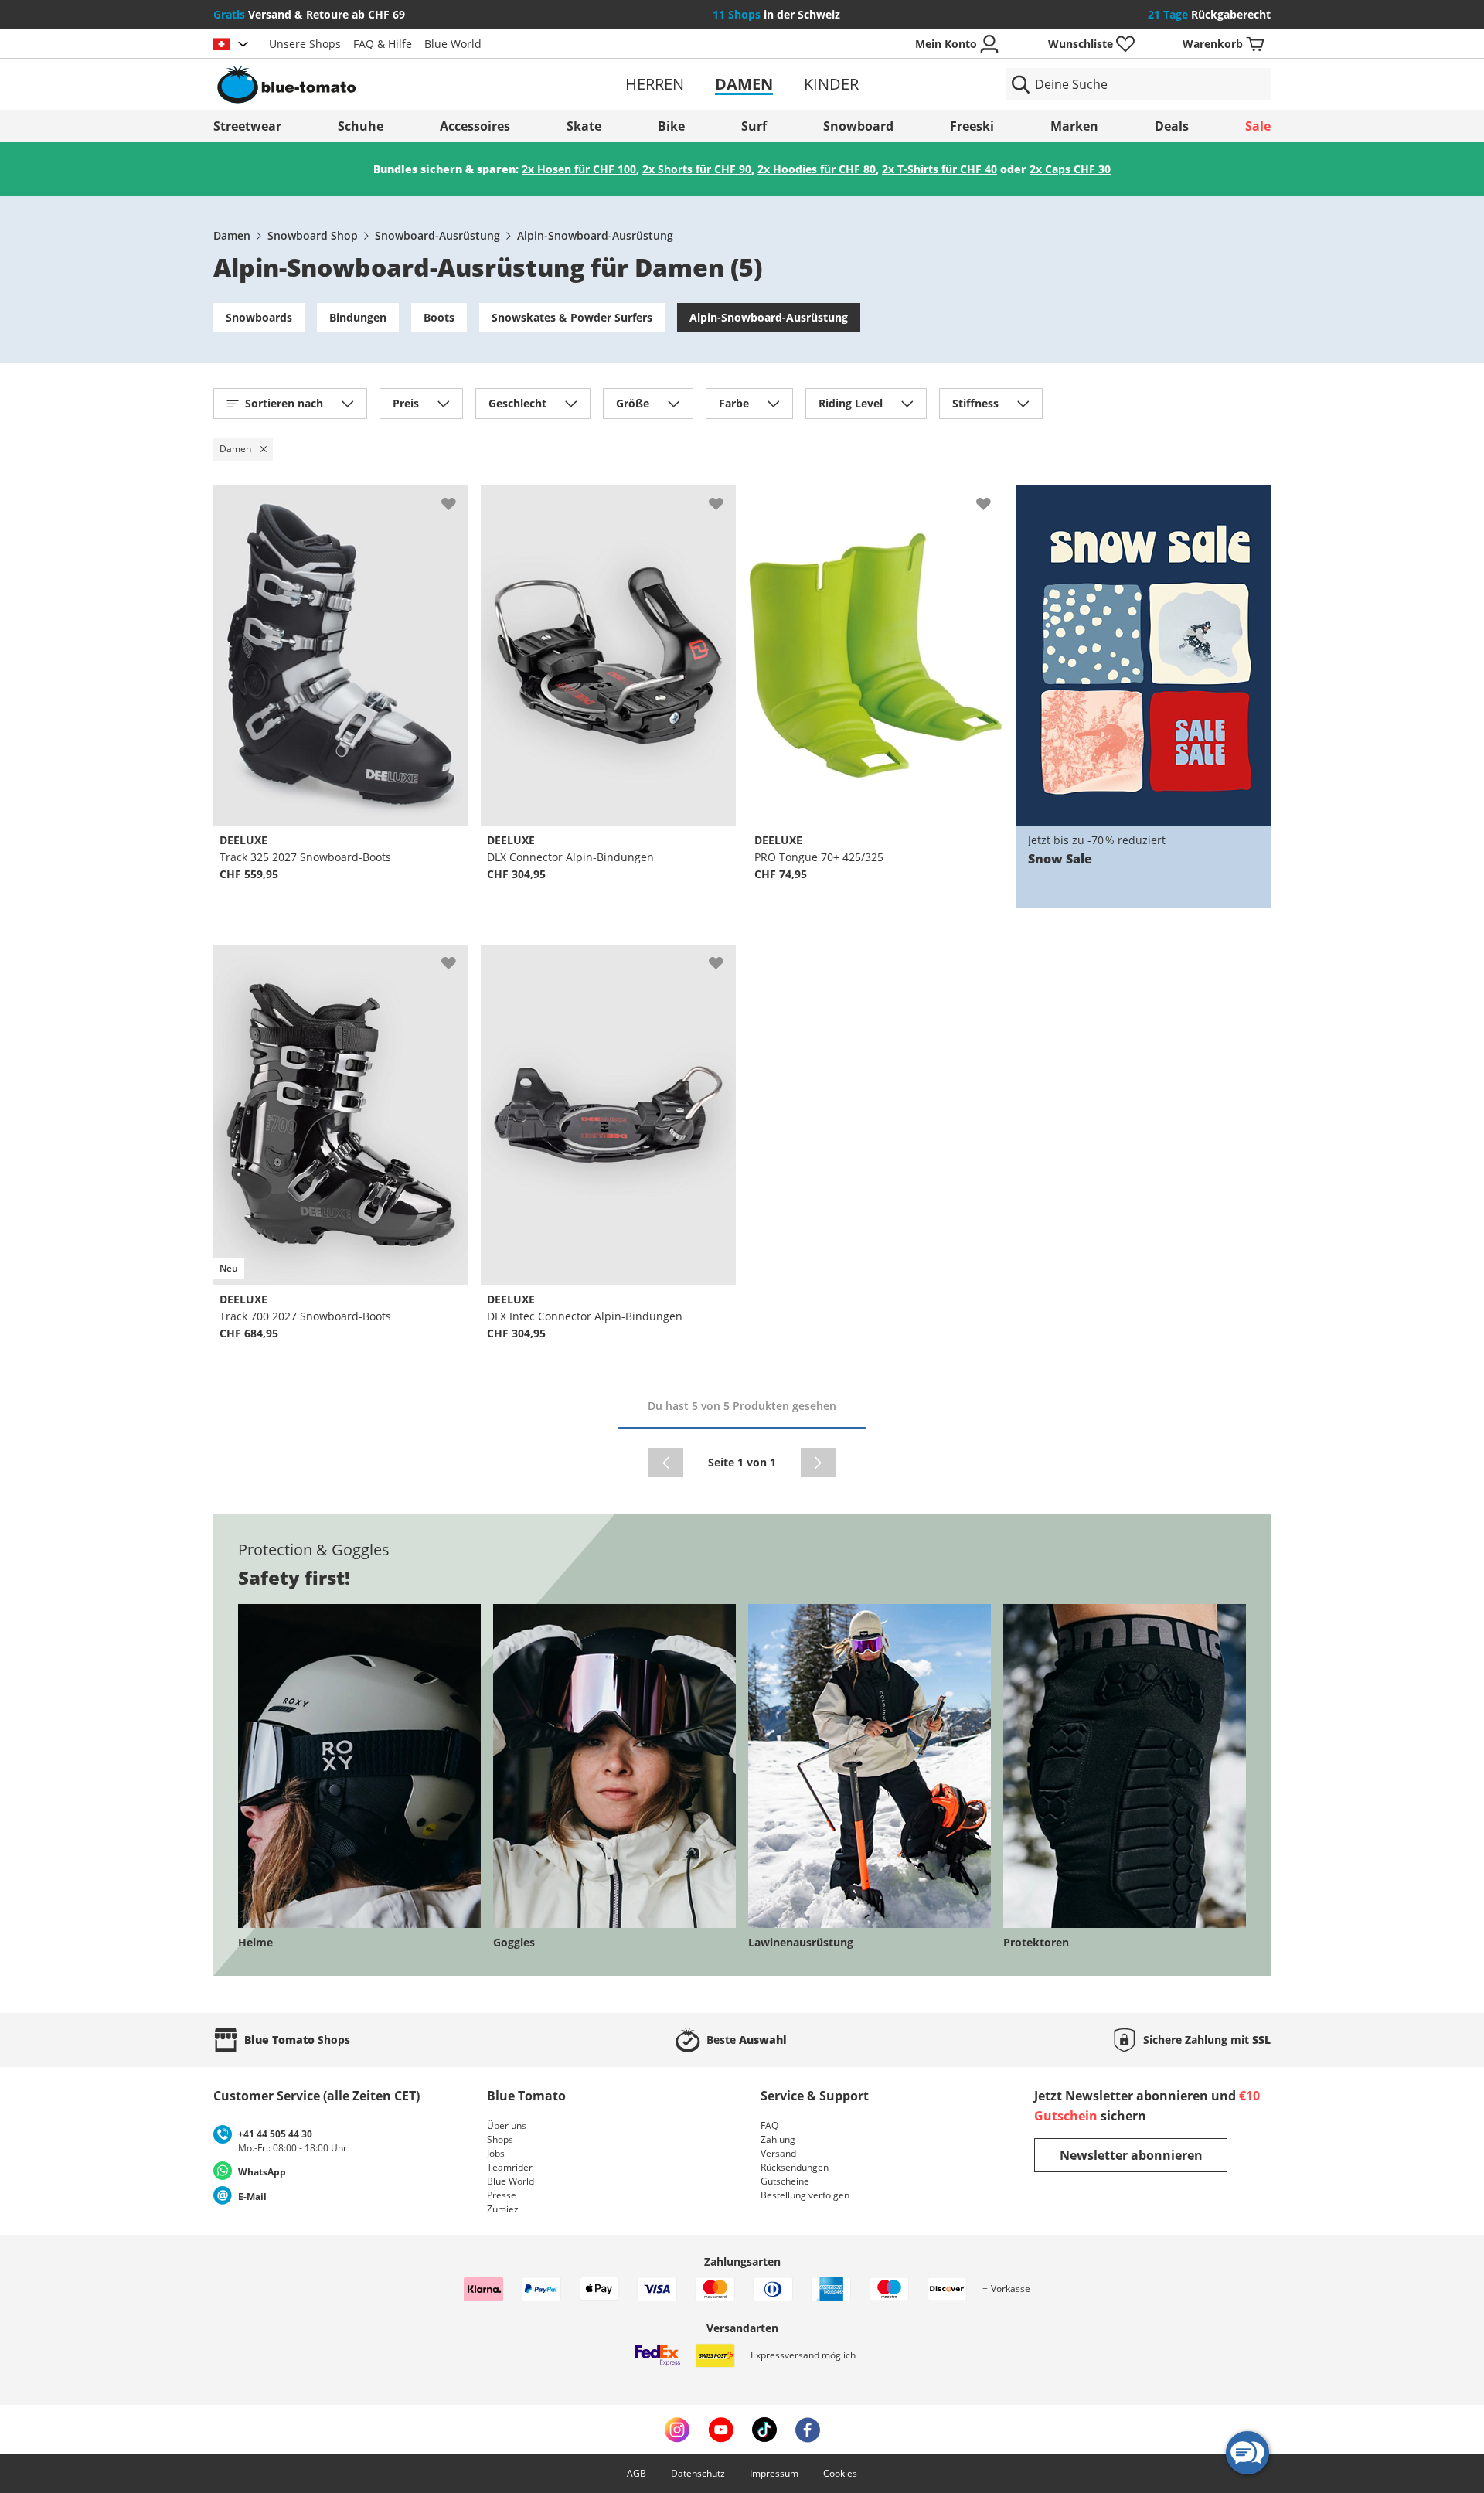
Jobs (496, 2153)
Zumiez (503, 2209)
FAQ (769, 2125)
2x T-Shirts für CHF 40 (939, 169)
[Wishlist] (456, 498)
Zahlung (778, 2139)
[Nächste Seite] (818, 1463)
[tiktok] (764, 2430)
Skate (584, 126)
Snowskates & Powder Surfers (572, 317)
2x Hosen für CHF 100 (579, 169)
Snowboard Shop (313, 235)
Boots (439, 317)
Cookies (840, 2473)
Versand (778, 2153)
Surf (754, 126)
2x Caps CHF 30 (1070, 169)
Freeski (972, 126)
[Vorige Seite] (666, 1463)
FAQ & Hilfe (383, 44)
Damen (744, 84)
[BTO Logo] (385, 84)
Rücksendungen (795, 2167)
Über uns (507, 2125)
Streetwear (247, 126)
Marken (1074, 126)
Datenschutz (698, 2473)
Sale (1258, 126)
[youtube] (721, 2430)
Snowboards (259, 317)
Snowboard (858, 126)
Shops (500, 2139)
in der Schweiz (776, 14)
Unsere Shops (305, 44)
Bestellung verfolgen (805, 2195)
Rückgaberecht (1209, 14)
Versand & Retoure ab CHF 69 (309, 14)
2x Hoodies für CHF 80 (817, 169)
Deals (1172, 126)
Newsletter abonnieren (1131, 2155)
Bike (671, 126)
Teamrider (510, 2167)
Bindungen (358, 317)
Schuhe (361, 126)
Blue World (453, 44)
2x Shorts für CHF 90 (697, 169)
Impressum (774, 2473)
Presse (502, 2195)
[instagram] (677, 2430)
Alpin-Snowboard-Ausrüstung (595, 235)
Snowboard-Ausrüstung (437, 235)
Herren (655, 84)
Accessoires (475, 126)
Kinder (831, 84)
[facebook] (808, 2430)
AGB (636, 2473)
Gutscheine (785, 2181)
